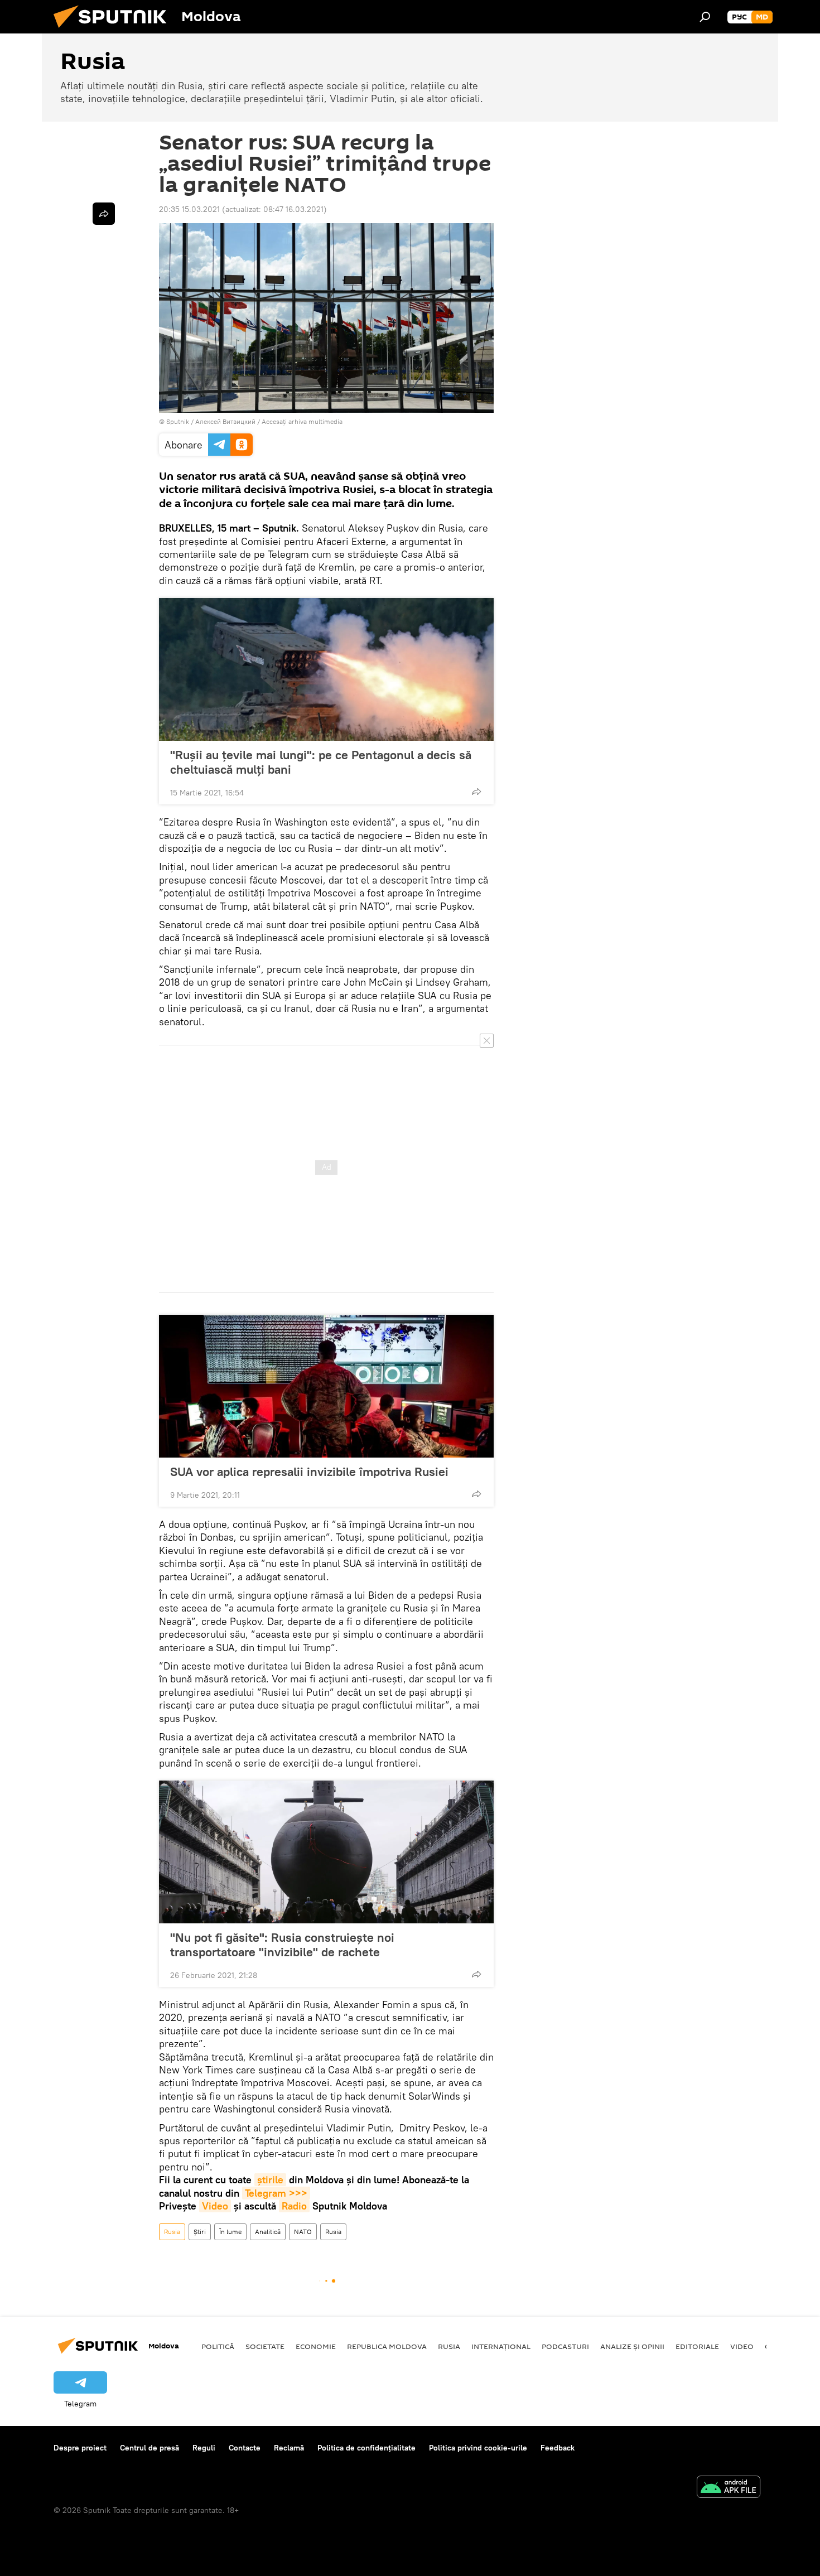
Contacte (245, 2448)
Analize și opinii (632, 2346)
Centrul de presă (149, 2448)
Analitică (268, 2232)
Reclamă (289, 2448)
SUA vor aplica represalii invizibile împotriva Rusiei (309, 1472)
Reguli (204, 2448)
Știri (200, 2232)
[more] (476, 792)
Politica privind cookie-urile (478, 2448)
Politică (218, 2346)
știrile (270, 2180)
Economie (316, 2346)
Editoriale (697, 2346)
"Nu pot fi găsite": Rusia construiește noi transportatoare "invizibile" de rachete (282, 1945)
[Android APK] (729, 2488)
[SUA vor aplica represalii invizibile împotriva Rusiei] (326, 1386)
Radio (294, 2206)
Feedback (558, 2448)
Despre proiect (80, 2448)
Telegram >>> (276, 2193)
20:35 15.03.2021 (189, 209)
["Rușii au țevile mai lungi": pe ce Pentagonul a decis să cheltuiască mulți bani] (326, 669)
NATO (303, 2232)
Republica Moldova (387, 2346)
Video (215, 2206)
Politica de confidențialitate (366, 2448)
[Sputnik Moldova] (114, 31)
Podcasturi (565, 2346)
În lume (230, 2232)
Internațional (501, 2346)
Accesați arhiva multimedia (302, 421)
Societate (265, 2346)
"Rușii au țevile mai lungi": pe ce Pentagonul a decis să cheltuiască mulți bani (321, 762)
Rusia (172, 2232)
